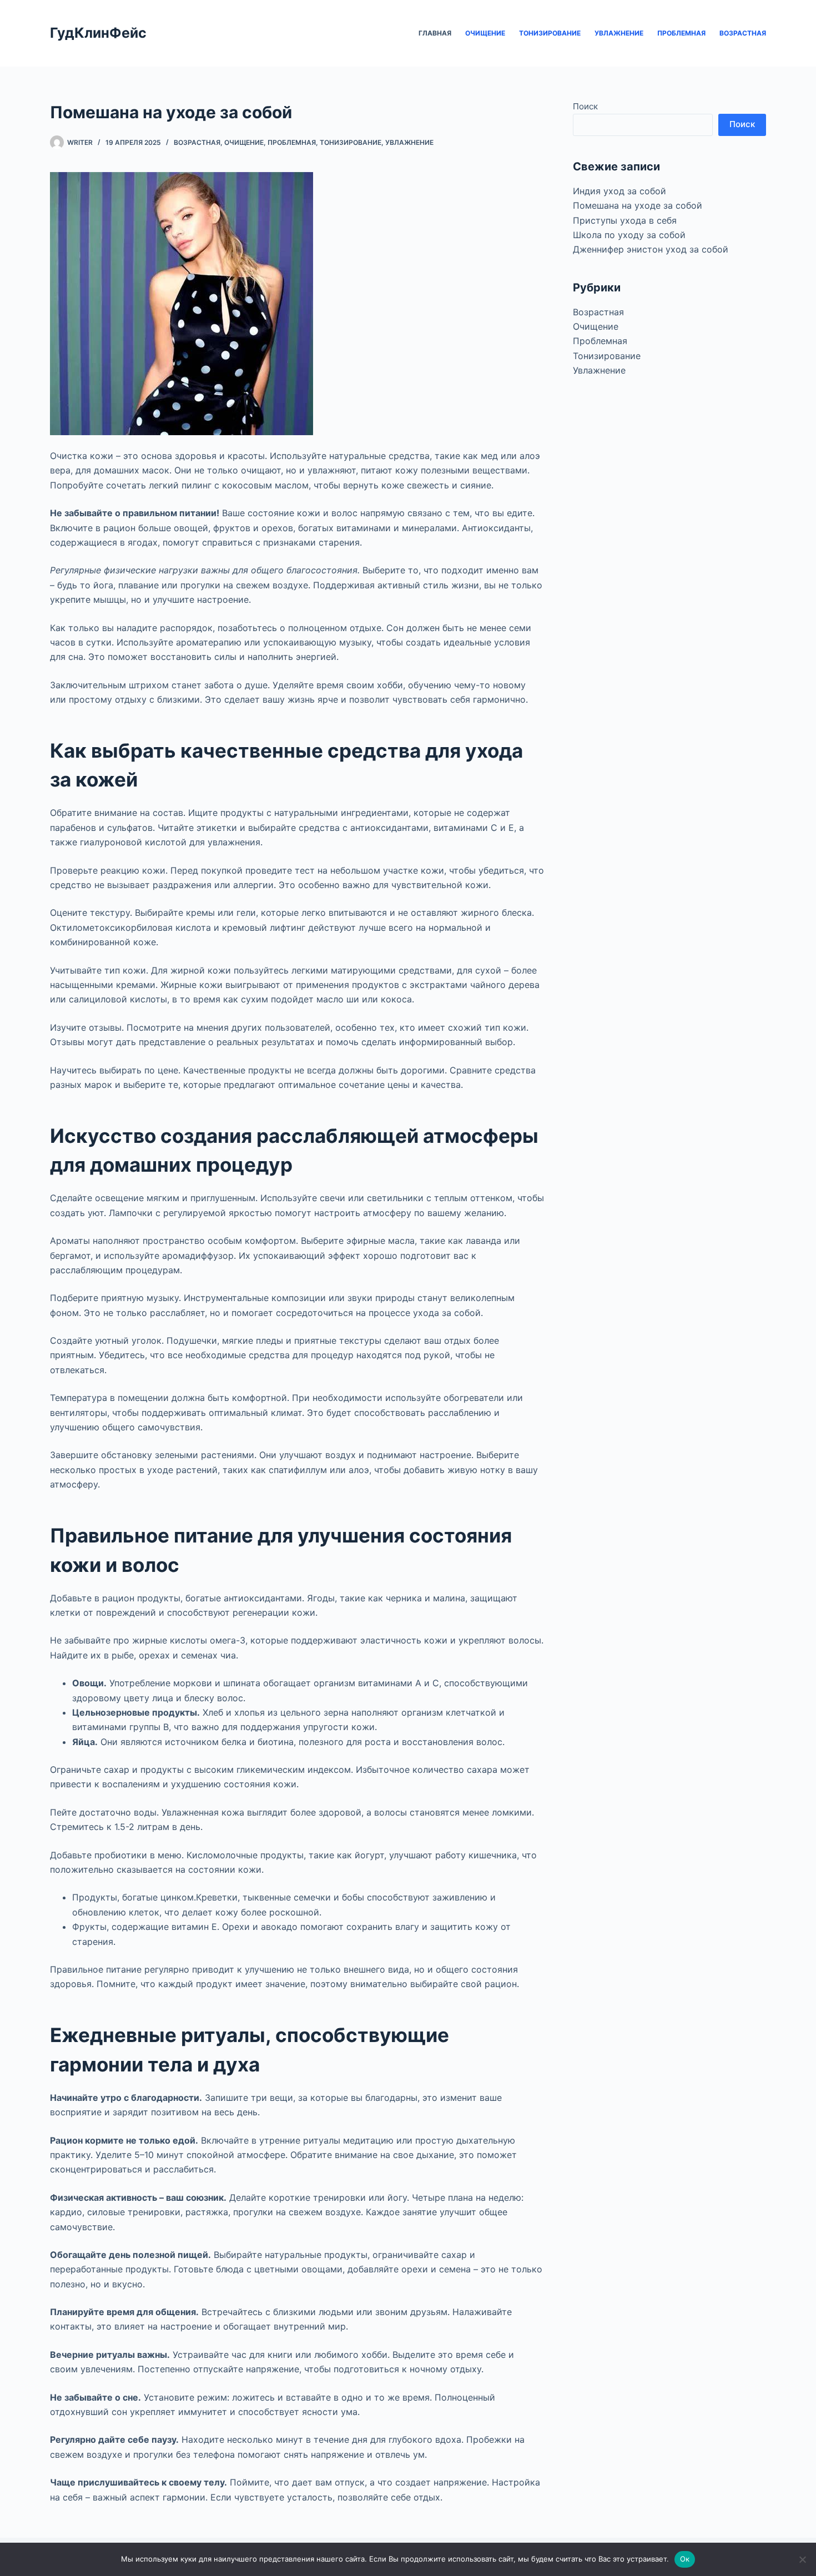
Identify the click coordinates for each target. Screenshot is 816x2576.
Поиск (585, 106)
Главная (435, 33)
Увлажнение (619, 33)
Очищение (485, 33)
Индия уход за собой (619, 191)
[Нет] (802, 2559)
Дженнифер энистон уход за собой (651, 249)
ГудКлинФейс (98, 33)
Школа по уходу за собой (629, 235)
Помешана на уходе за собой (638, 205)
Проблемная (681, 33)
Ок (685, 2559)
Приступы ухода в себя (625, 220)
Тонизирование (550, 33)
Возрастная (743, 33)
